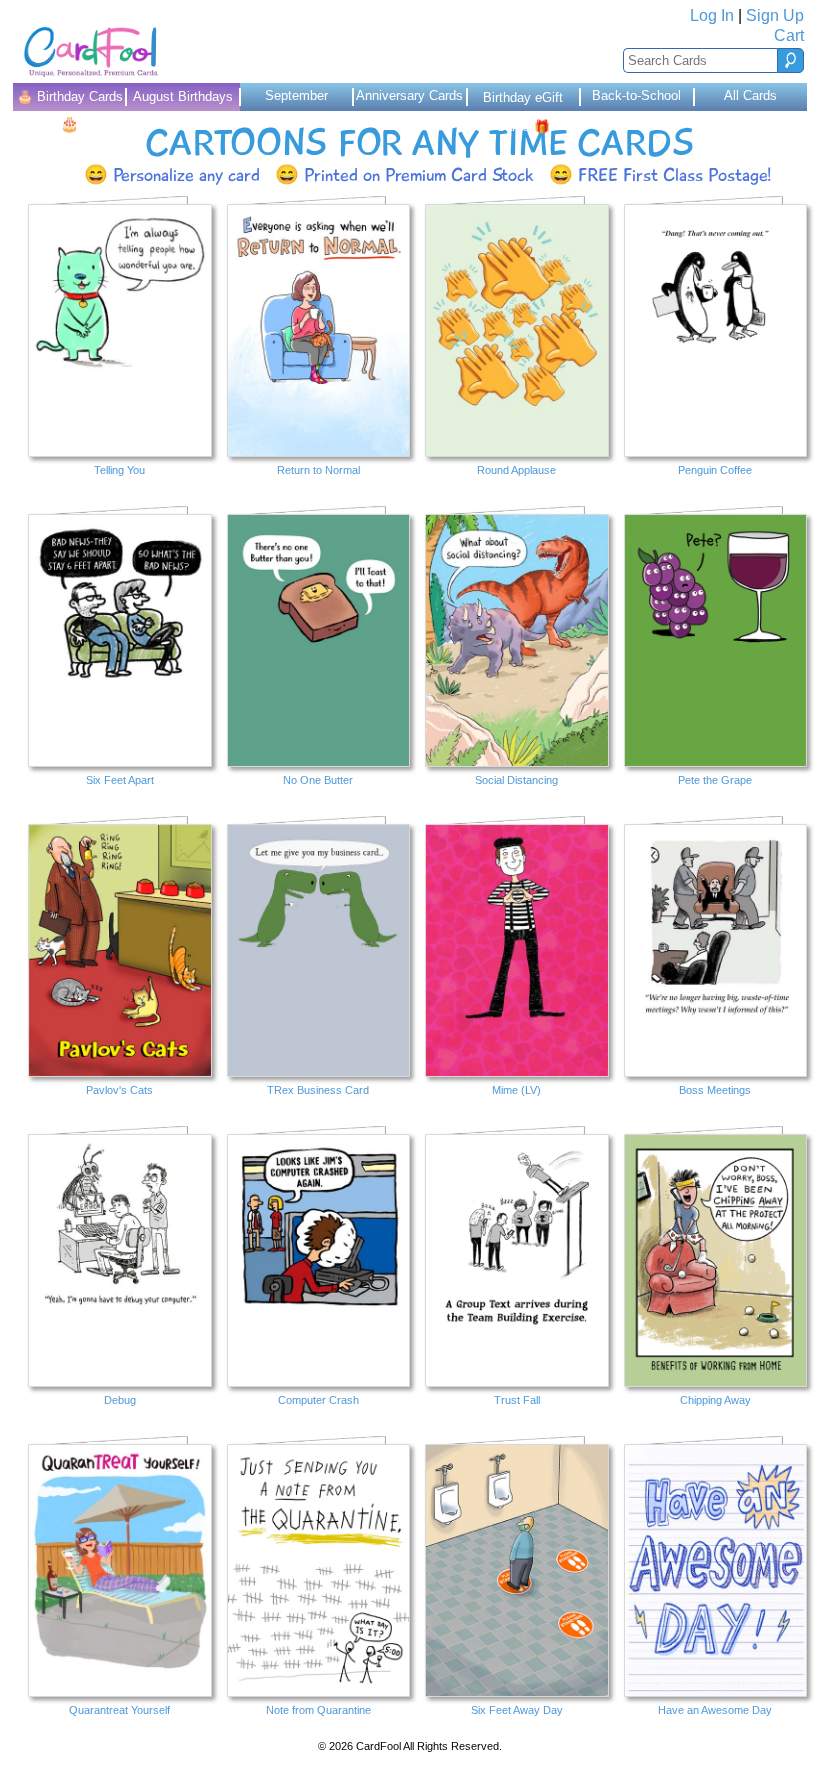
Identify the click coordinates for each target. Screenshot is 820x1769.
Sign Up (775, 15)
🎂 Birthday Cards (70, 100)
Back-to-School (636, 95)
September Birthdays (296, 99)
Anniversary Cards (409, 95)
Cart (789, 35)
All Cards (750, 95)
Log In (712, 15)
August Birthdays (183, 96)
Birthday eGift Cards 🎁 (523, 100)
